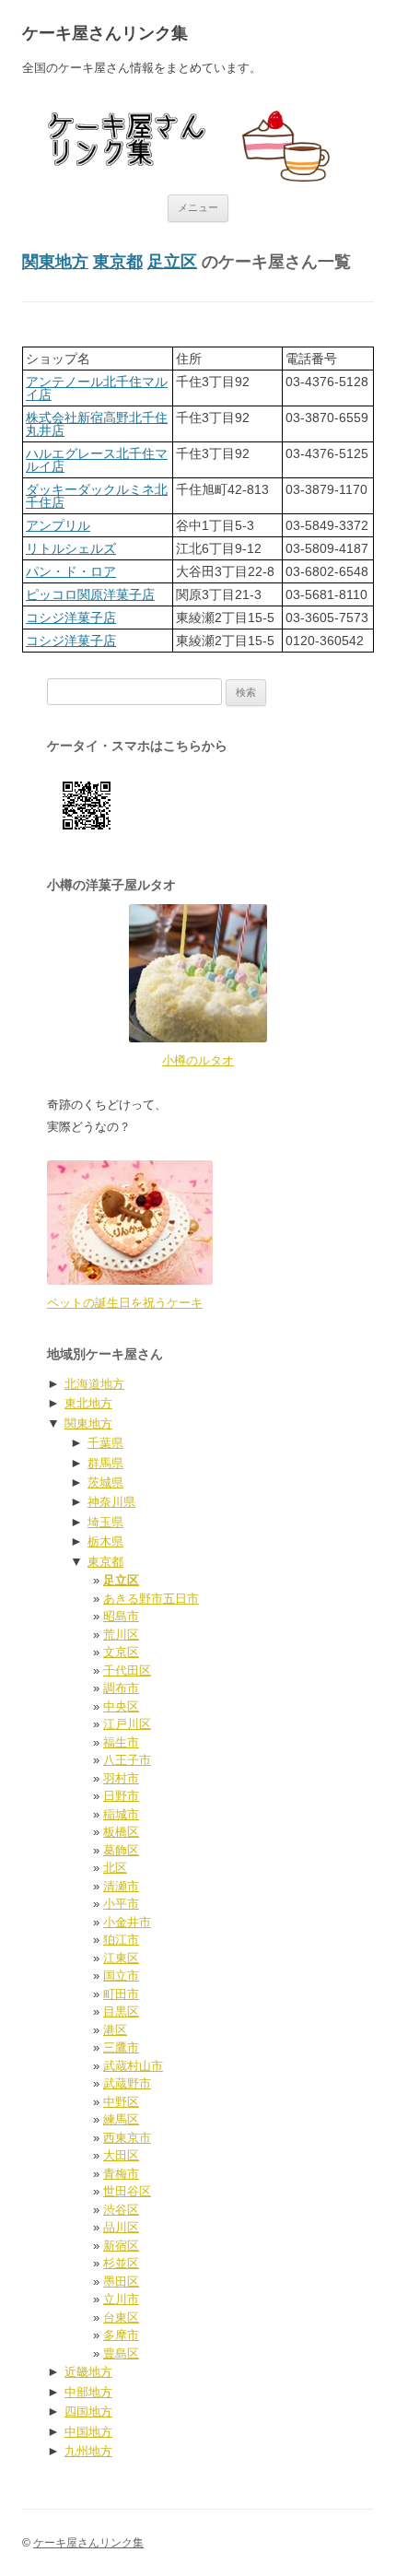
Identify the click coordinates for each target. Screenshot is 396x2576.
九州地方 (88, 2451)
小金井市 (127, 1922)
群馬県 (105, 1463)
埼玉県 (105, 1522)
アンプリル (58, 525)
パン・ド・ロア (71, 571)
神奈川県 (111, 1502)
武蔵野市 (127, 2083)
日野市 (121, 1796)
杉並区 (121, 2263)
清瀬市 (121, 1886)
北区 (115, 1868)
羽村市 (121, 1778)
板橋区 (121, 1832)
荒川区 (121, 1635)
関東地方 (55, 262)
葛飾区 (121, 1850)
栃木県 (105, 1541)
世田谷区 (127, 2191)
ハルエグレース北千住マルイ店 (97, 460)
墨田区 (121, 2282)
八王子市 (127, 1760)
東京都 (118, 262)
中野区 (121, 2102)
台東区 (121, 2317)
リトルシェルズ (71, 548)
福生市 (121, 1742)
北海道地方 (94, 1384)
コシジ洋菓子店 (71, 618)
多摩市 (121, 2335)
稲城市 (121, 1814)
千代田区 (127, 1670)
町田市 (121, 1994)
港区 (115, 2030)
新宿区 (121, 2246)
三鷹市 (121, 2047)
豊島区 (121, 2353)
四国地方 (88, 2411)
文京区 (121, 1652)
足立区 (172, 262)
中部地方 (88, 2392)
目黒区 (121, 2011)
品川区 (121, 2227)
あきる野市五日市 (151, 1599)
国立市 (121, 1976)
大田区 (121, 2155)
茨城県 (105, 1482)
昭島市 (121, 1616)
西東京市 (127, 2138)
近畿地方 (88, 2372)
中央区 (121, 1706)
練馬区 (121, 2119)
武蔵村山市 (133, 2066)
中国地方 (88, 2432)
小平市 (121, 1904)
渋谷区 (121, 2210)
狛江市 (121, 1940)
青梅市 (121, 2174)
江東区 (121, 1958)
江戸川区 (127, 1724)
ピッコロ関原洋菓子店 (90, 594)
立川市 (121, 2299)
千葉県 (105, 1443)
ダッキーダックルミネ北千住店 (97, 496)
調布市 (121, 1688)
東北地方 (88, 1403)
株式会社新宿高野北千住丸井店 (97, 424)
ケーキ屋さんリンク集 (105, 33)
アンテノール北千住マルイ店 (97, 388)
